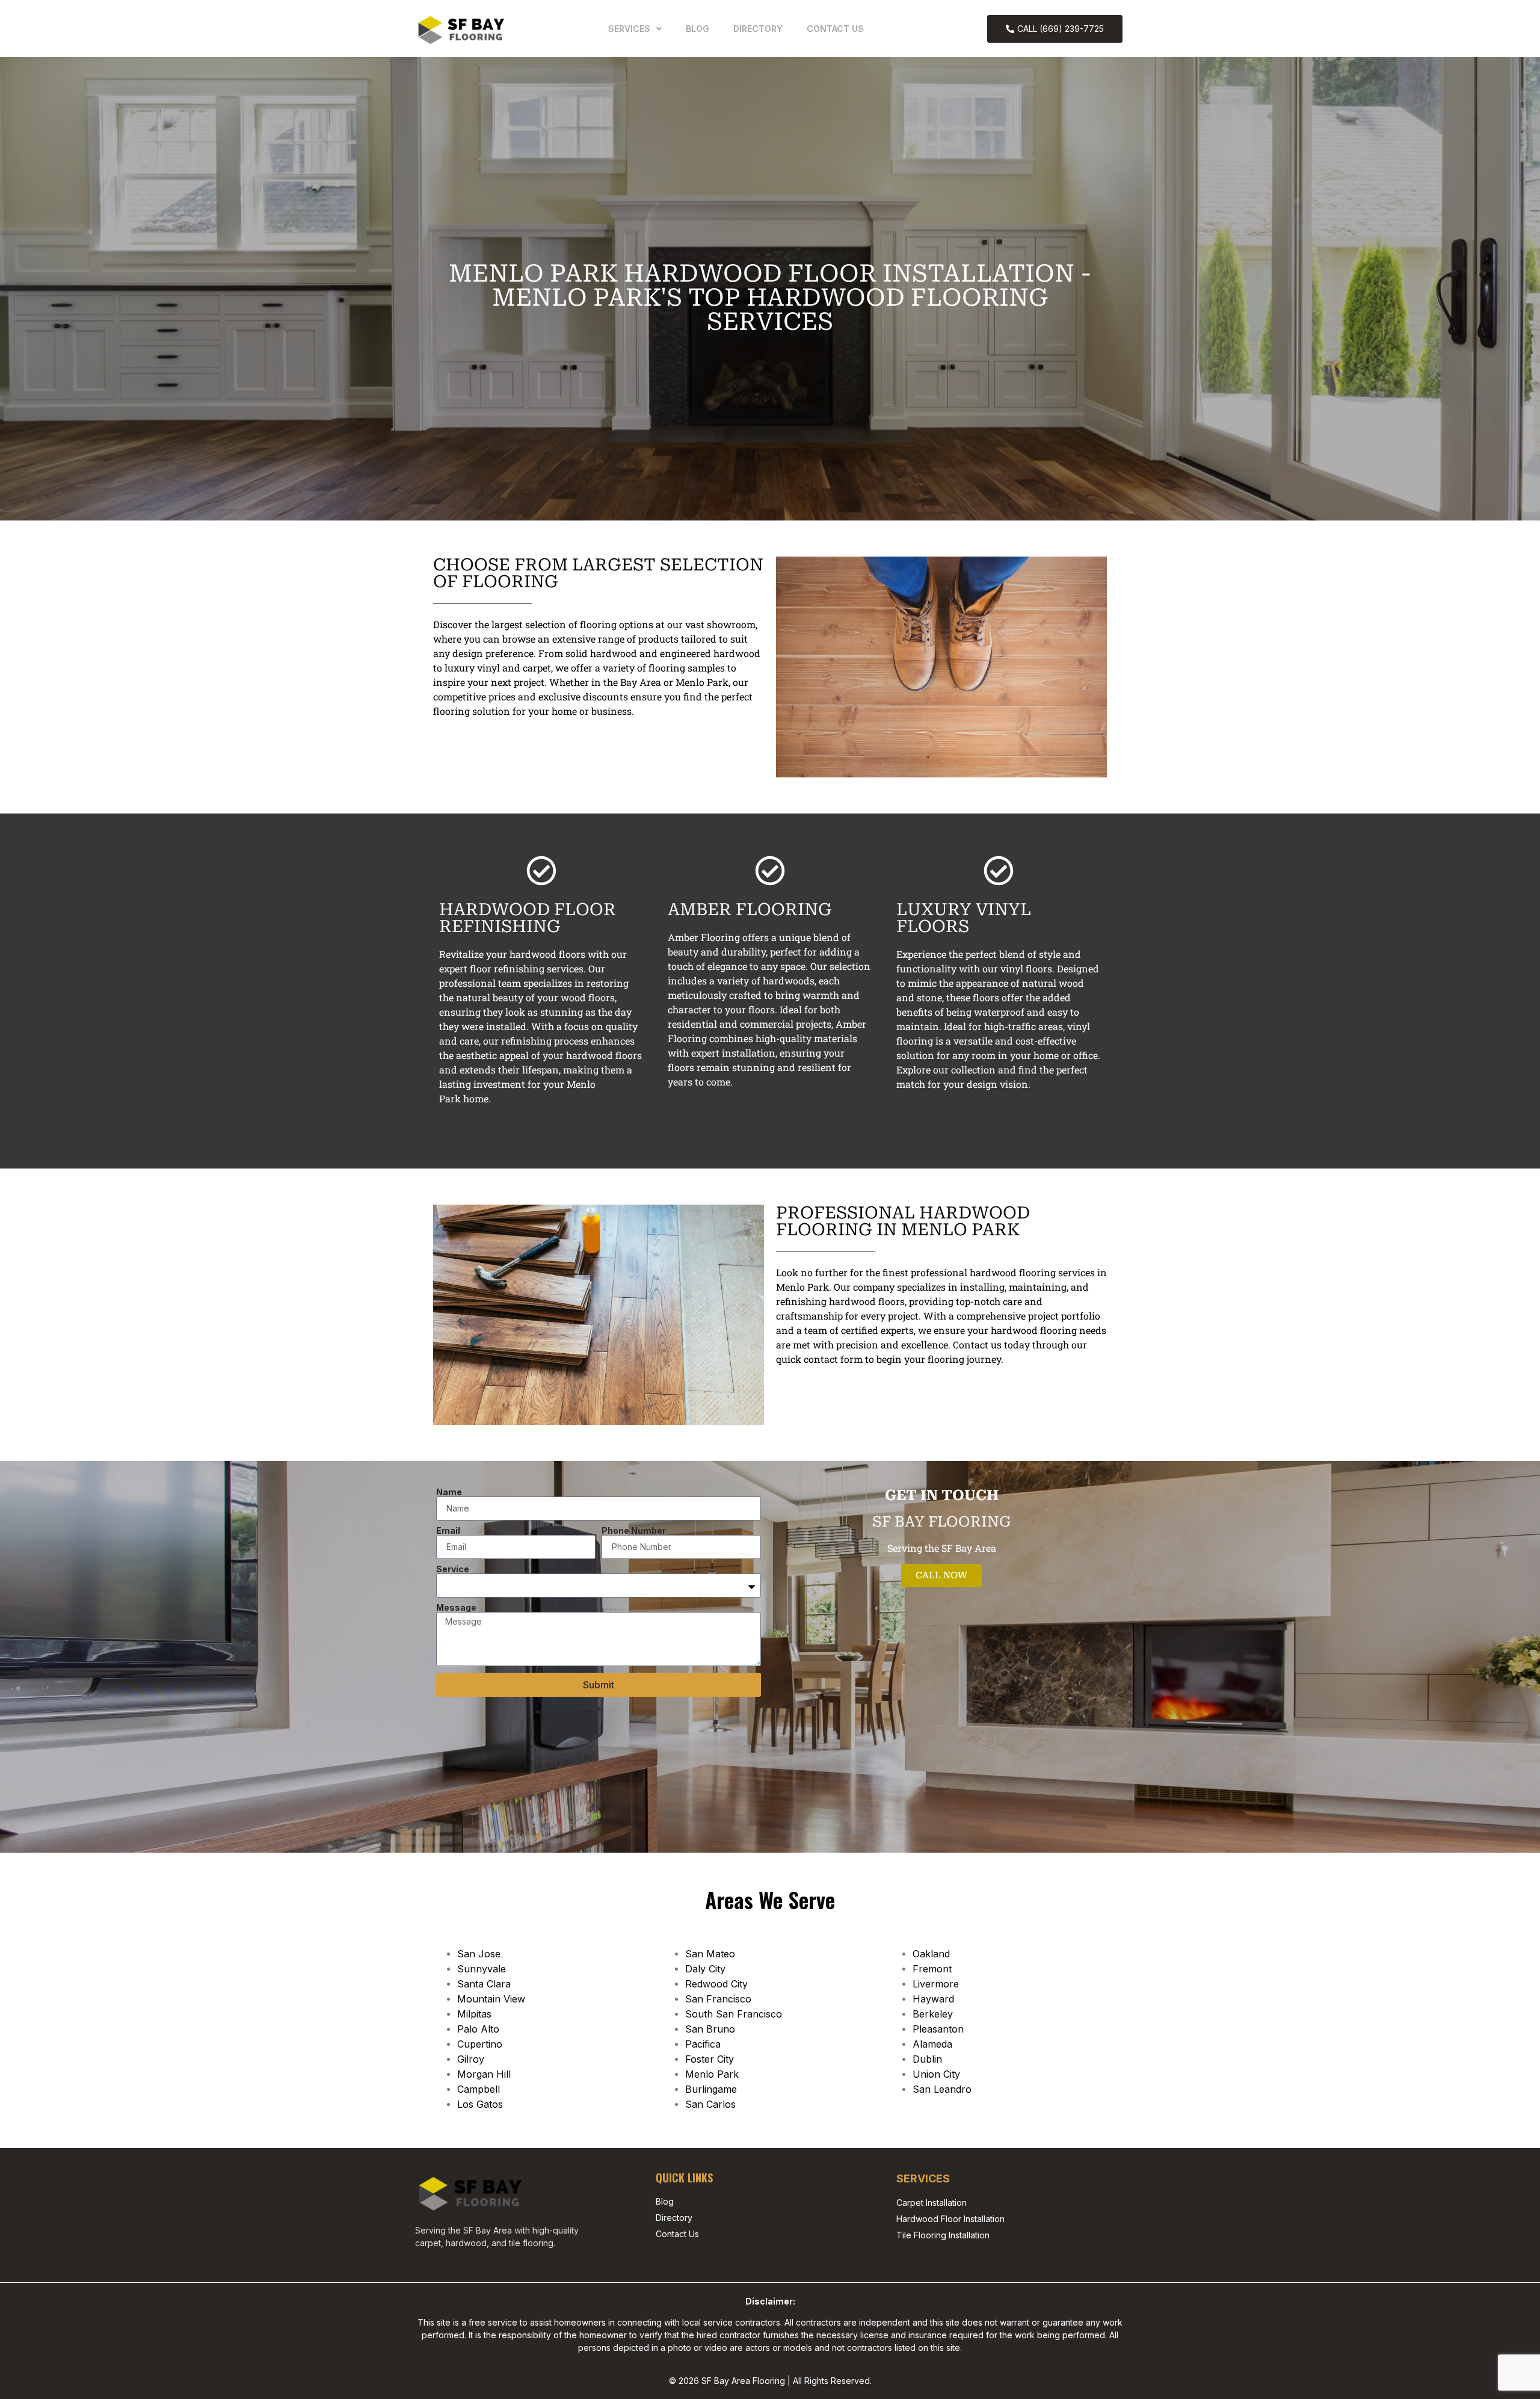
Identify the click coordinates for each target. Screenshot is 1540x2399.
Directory (758, 29)
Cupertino (480, 2044)
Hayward (933, 1999)
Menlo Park (712, 2074)
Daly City (705, 1969)
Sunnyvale (482, 1969)
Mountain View (491, 1999)
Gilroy (471, 2059)
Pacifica (703, 2044)
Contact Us (835, 29)
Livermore (936, 1984)
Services (629, 29)
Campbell (479, 2089)
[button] (635, 29)
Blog (698, 29)
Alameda (932, 2044)
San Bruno (710, 2029)
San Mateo (710, 1954)
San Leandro (942, 2089)
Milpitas (474, 2014)
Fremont (932, 1969)
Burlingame (711, 2089)
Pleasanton (938, 2029)
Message (456, 1608)
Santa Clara (484, 1984)
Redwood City (716, 1984)
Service (453, 1569)
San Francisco (718, 1999)
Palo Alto (478, 2029)
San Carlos (710, 2104)
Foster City (710, 2059)
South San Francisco (734, 2014)
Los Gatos (480, 2104)
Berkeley (933, 2014)
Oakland (931, 1954)
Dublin (927, 2059)
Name (449, 1492)
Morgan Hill (484, 2074)
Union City (936, 2074)
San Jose (479, 1954)
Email (448, 1531)
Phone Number (634, 1531)
